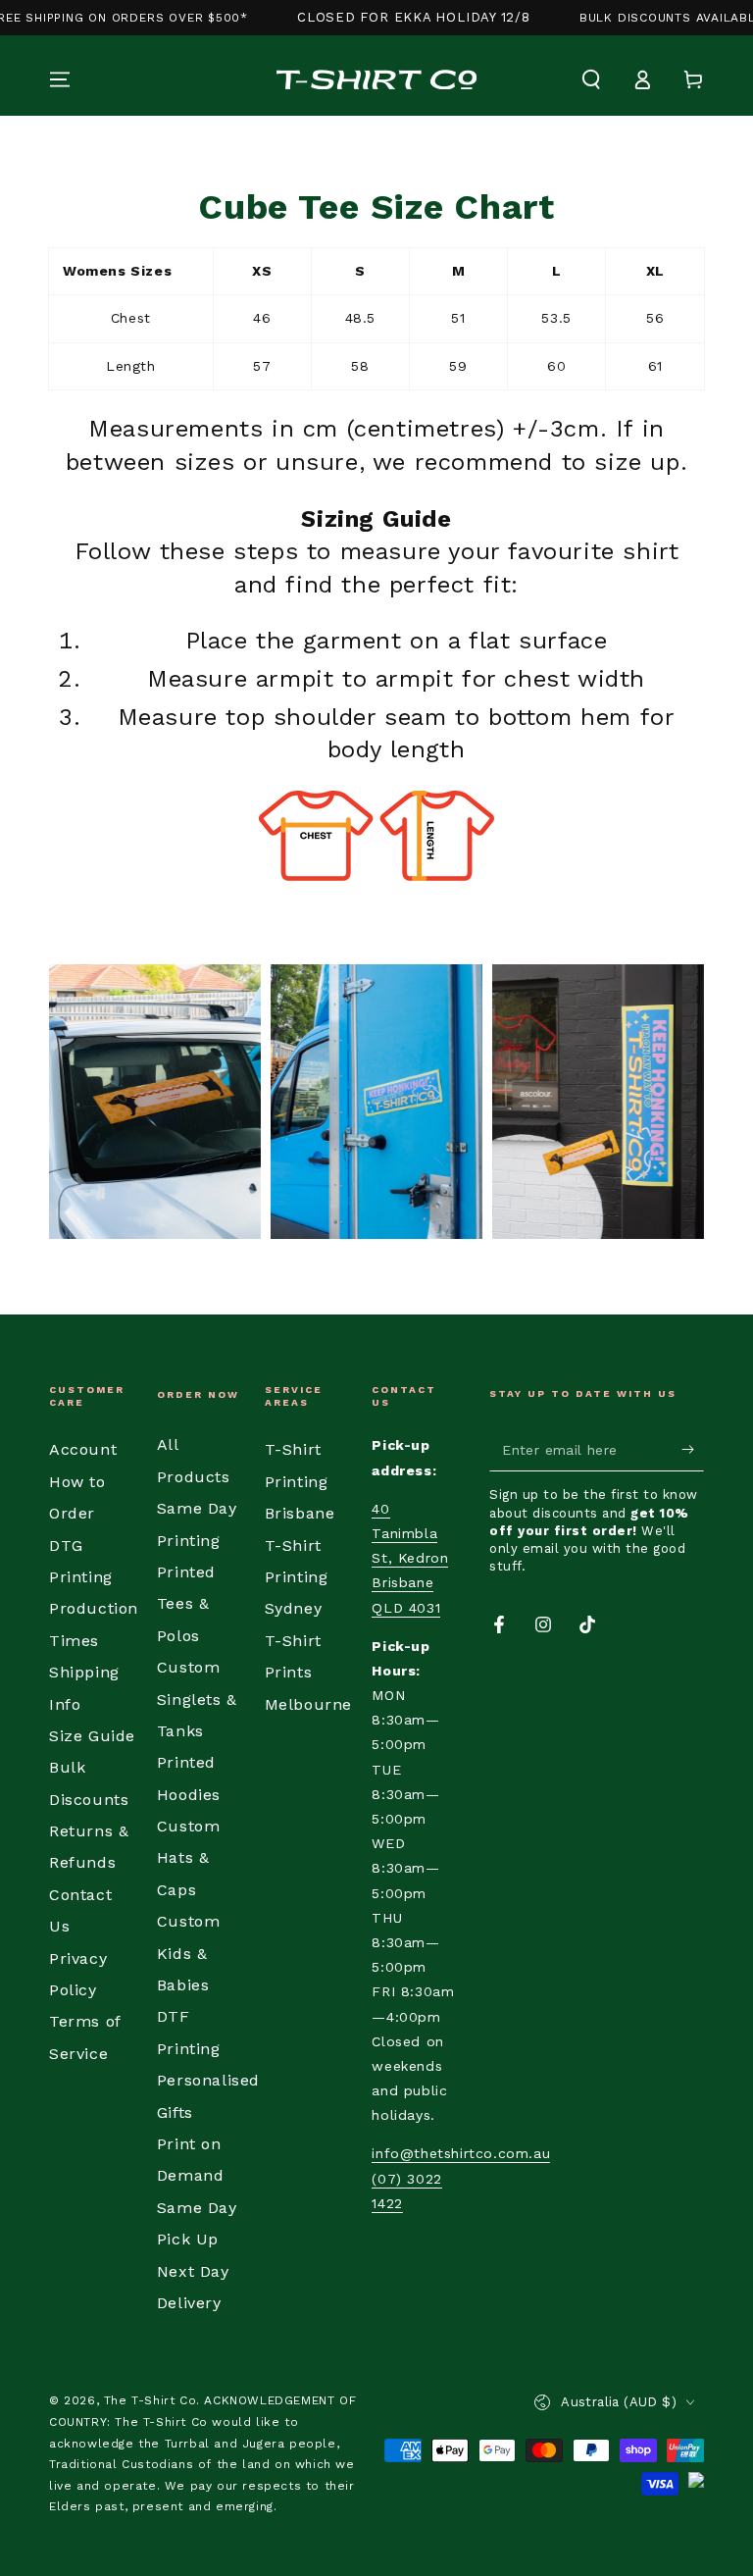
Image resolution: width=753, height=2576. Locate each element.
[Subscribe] (693, 1449)
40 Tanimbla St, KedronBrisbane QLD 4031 (410, 1558)
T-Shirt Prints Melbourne (308, 1673)
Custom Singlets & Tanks (197, 1699)
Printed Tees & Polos (186, 1604)
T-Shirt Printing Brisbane (300, 1481)
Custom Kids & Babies (189, 1953)
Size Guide (92, 1736)
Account (83, 1449)
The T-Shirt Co (150, 2400)
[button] (591, 79)
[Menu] (60, 79)
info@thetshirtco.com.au (461, 2153)
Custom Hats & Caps (189, 1858)
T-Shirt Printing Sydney (297, 1577)
